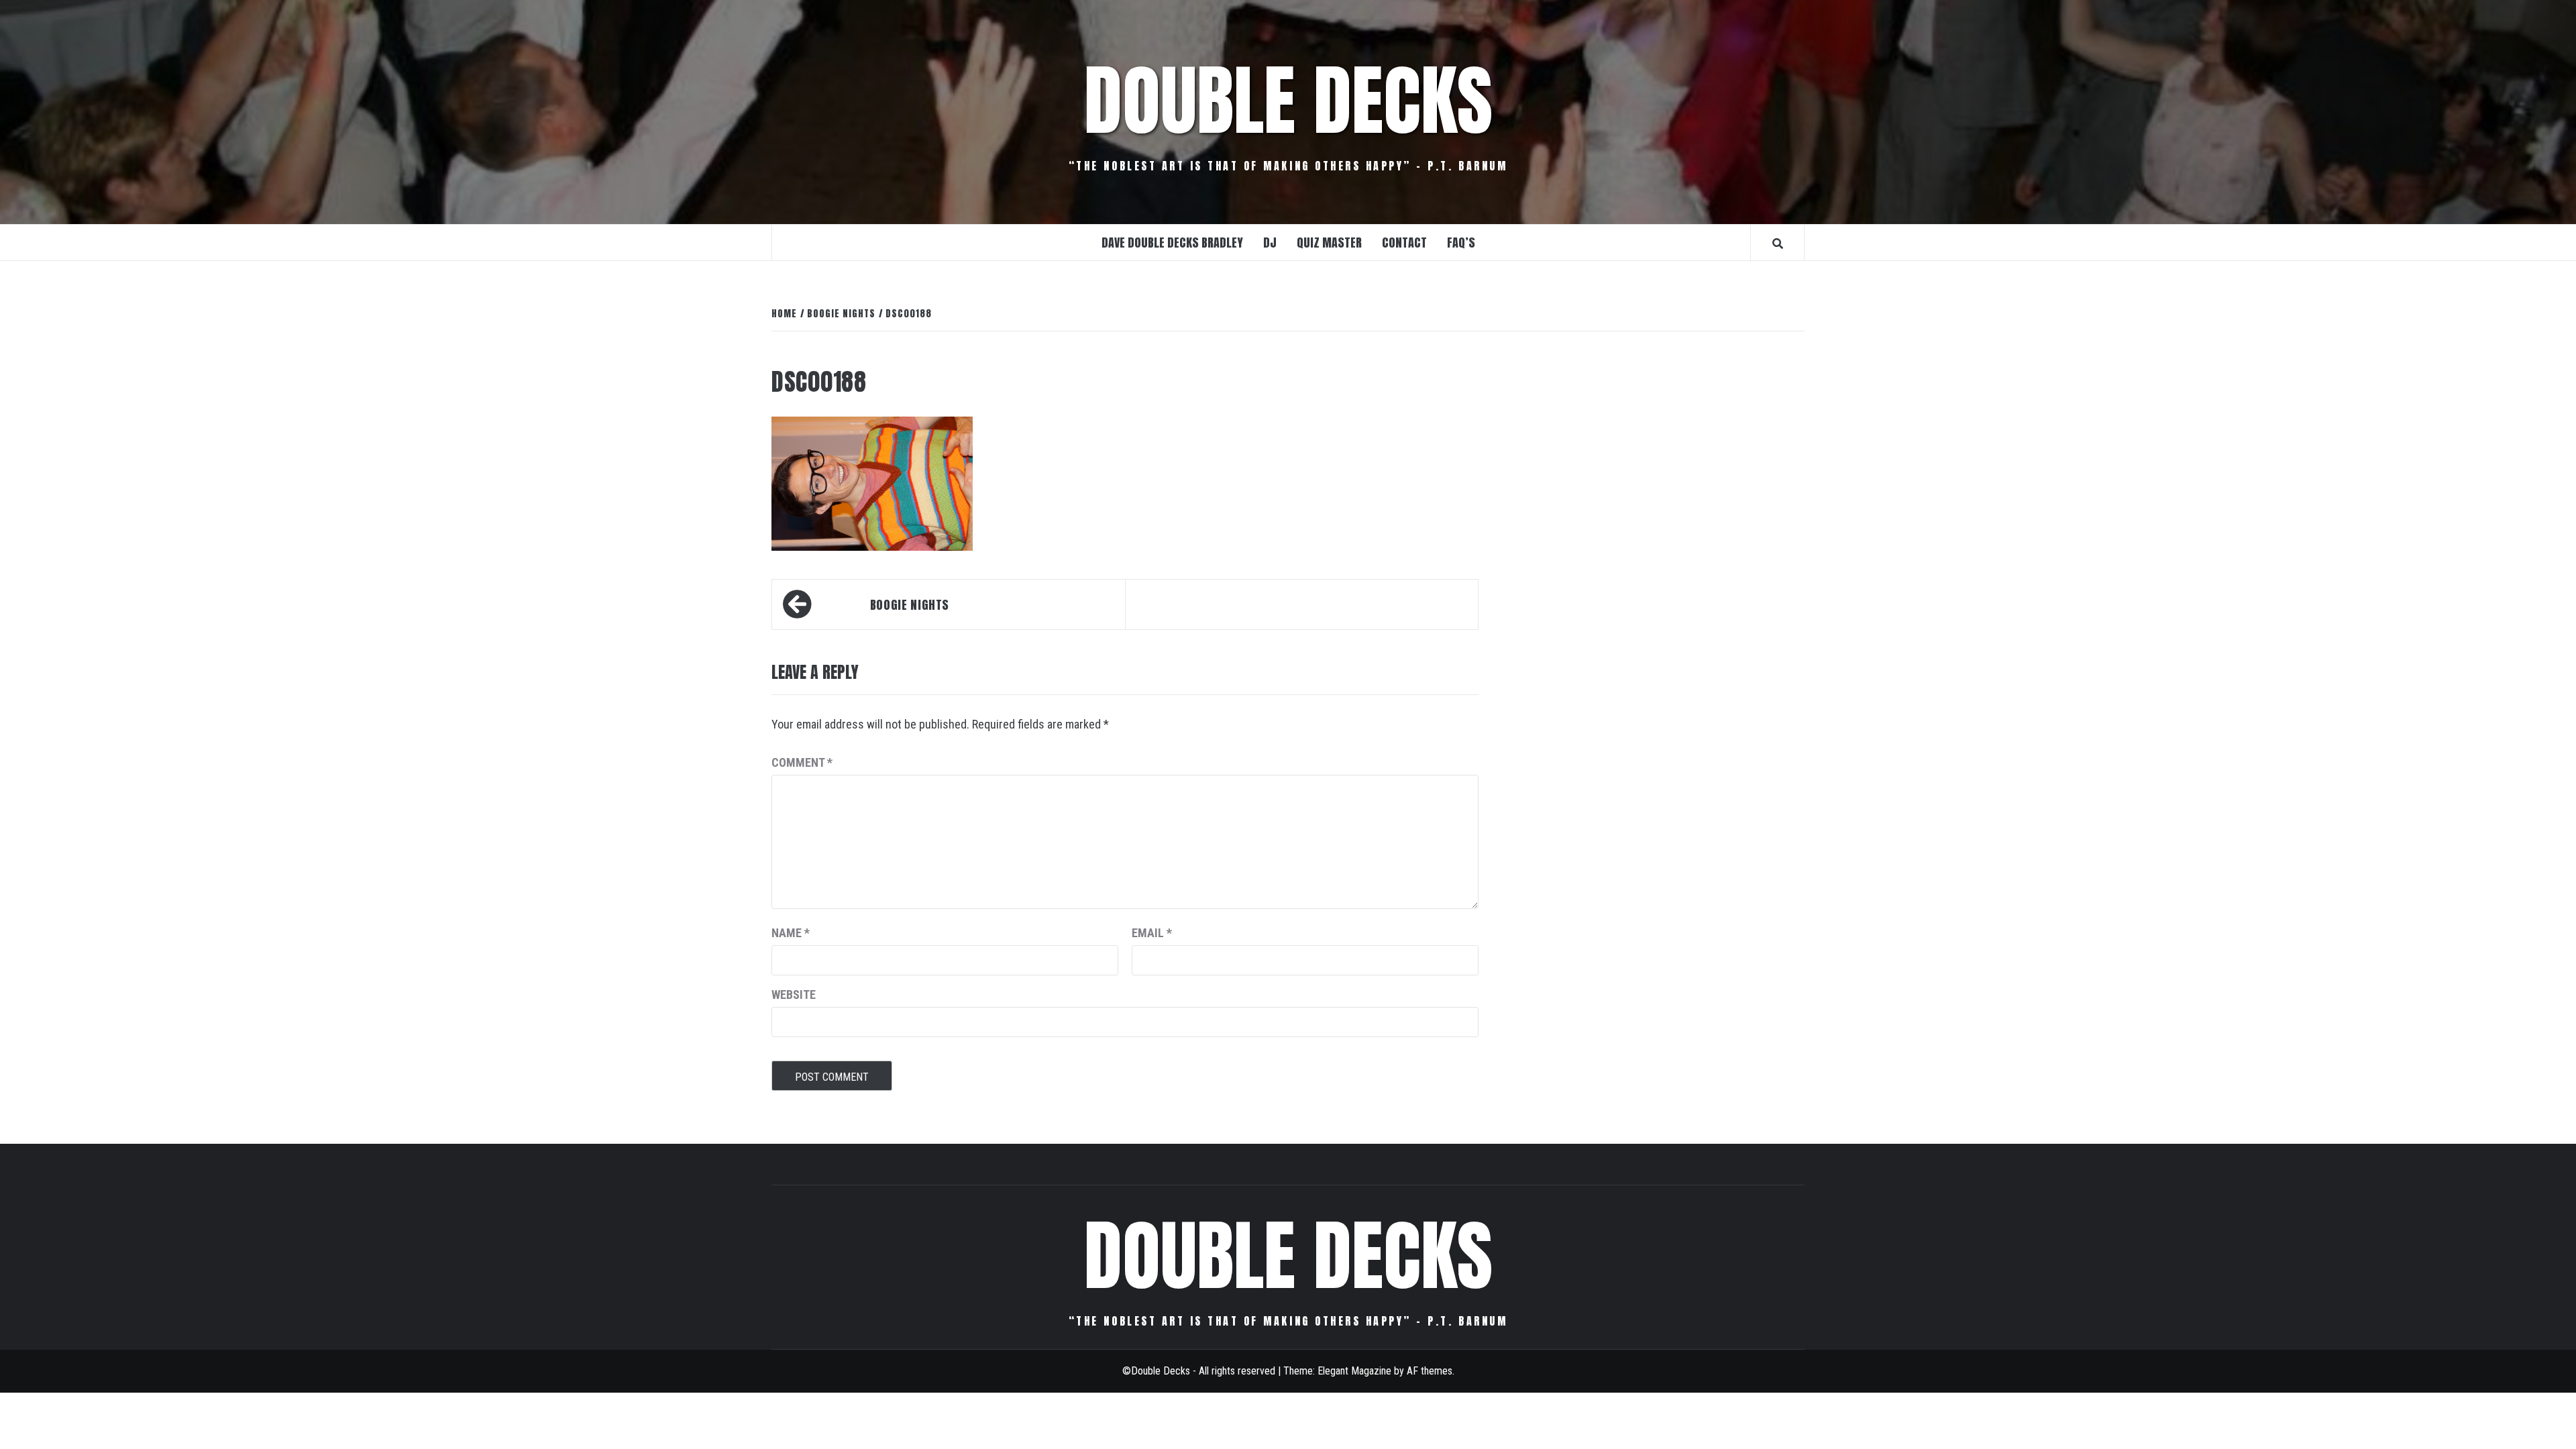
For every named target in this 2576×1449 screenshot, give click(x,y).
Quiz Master (1329, 243)
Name (791, 933)
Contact (1404, 243)
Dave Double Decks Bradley (1172, 243)
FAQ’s (1461, 243)
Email (1152, 933)
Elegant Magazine (1354, 1371)
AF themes (1430, 1371)
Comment (802, 762)
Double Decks (1288, 101)
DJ (1270, 243)
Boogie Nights (910, 605)
